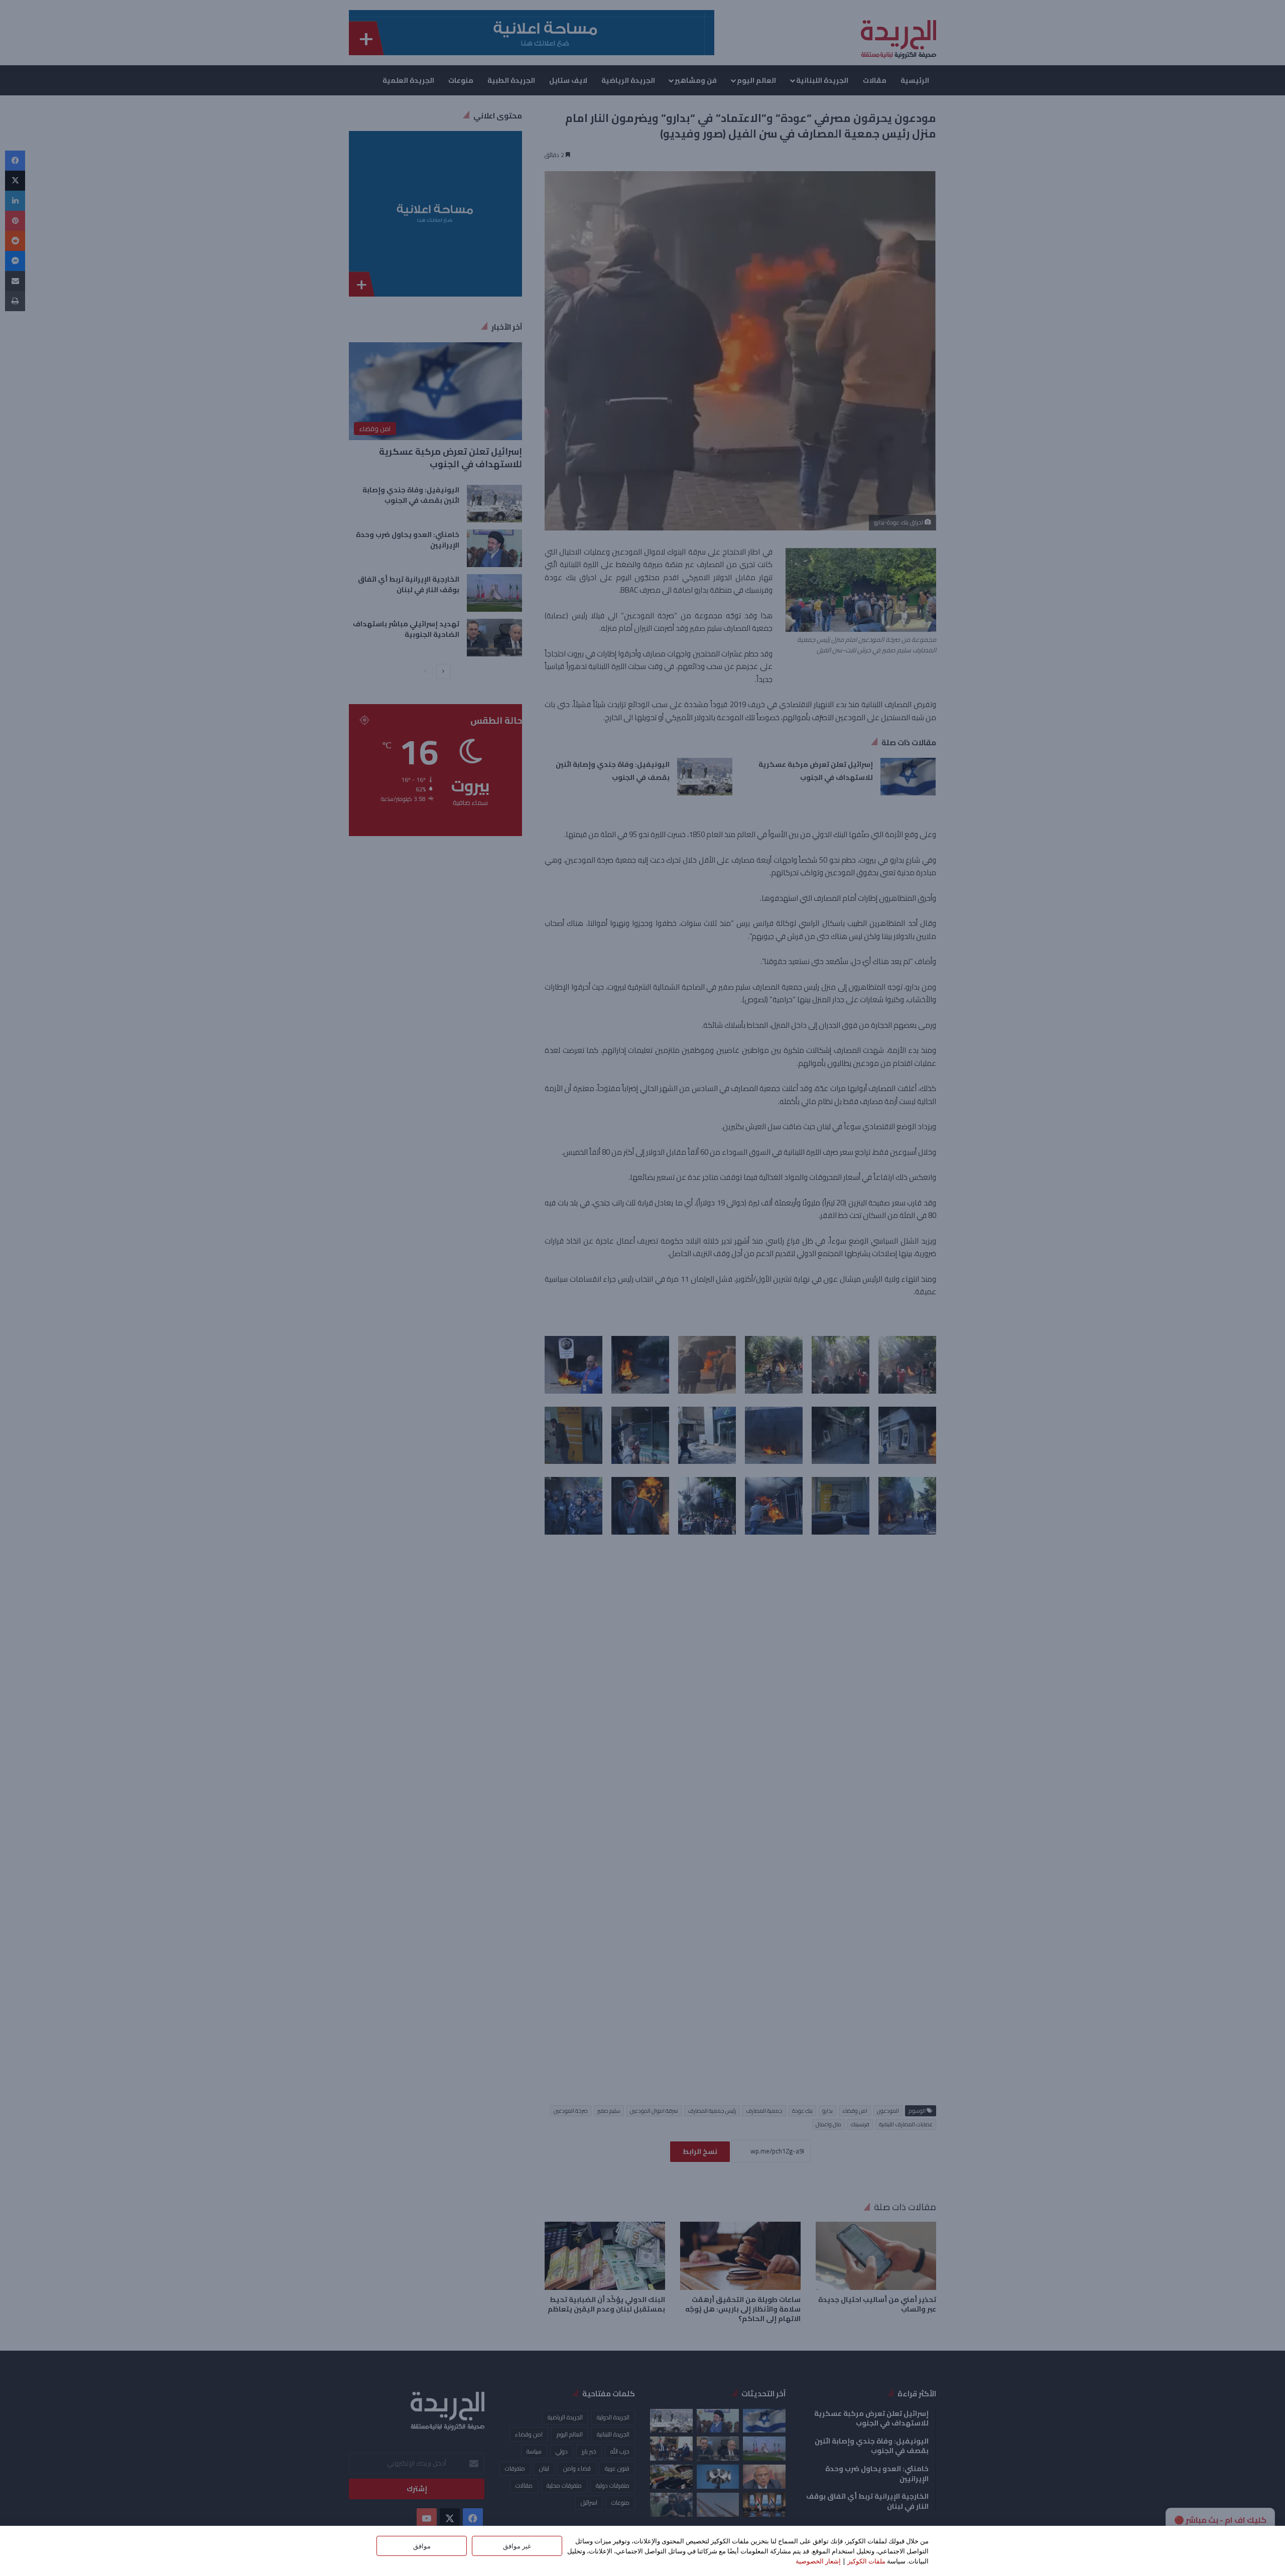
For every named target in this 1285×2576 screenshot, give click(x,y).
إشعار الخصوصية (818, 2561)
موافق (422, 2546)
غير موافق (517, 2546)
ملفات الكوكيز (866, 2561)
